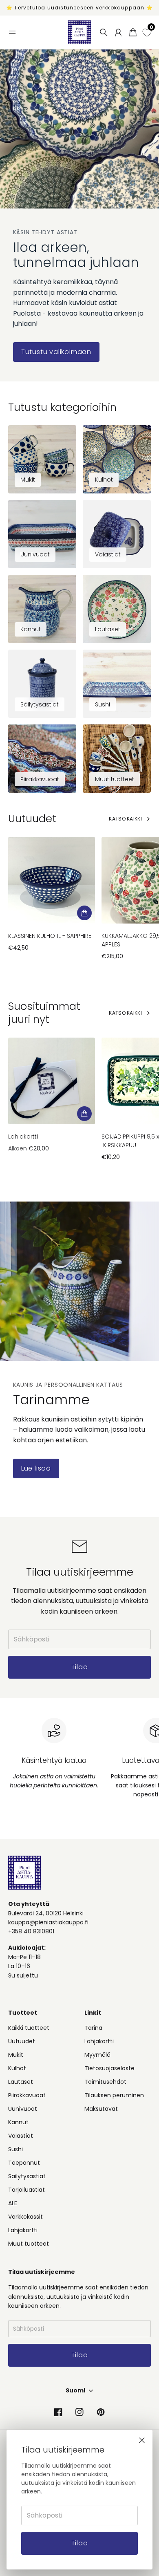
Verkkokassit (25, 2217)
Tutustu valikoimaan (56, 352)
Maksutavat (101, 2109)
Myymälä (97, 2055)
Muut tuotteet (29, 2244)
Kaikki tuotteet (29, 2028)
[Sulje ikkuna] (142, 2440)
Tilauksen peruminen (114, 2095)
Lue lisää (36, 1468)
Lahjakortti (23, 1137)
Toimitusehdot (105, 2082)
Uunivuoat (23, 2109)
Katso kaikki (125, 819)
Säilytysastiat (27, 2176)
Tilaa (80, 2543)
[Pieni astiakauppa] (79, 32)
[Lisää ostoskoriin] (84, 913)
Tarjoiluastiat (26, 2190)
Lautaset (21, 2082)
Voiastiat (21, 2136)
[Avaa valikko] (12, 32)
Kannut (18, 2122)
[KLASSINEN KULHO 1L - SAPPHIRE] (52, 880)
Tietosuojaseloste (109, 2068)
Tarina (93, 2028)
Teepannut (24, 2163)
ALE (13, 2203)
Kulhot (17, 2068)
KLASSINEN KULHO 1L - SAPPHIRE (50, 936)
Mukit (16, 2055)
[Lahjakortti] (52, 1081)
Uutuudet (22, 2041)
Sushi (15, 2149)
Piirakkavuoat (27, 2095)
